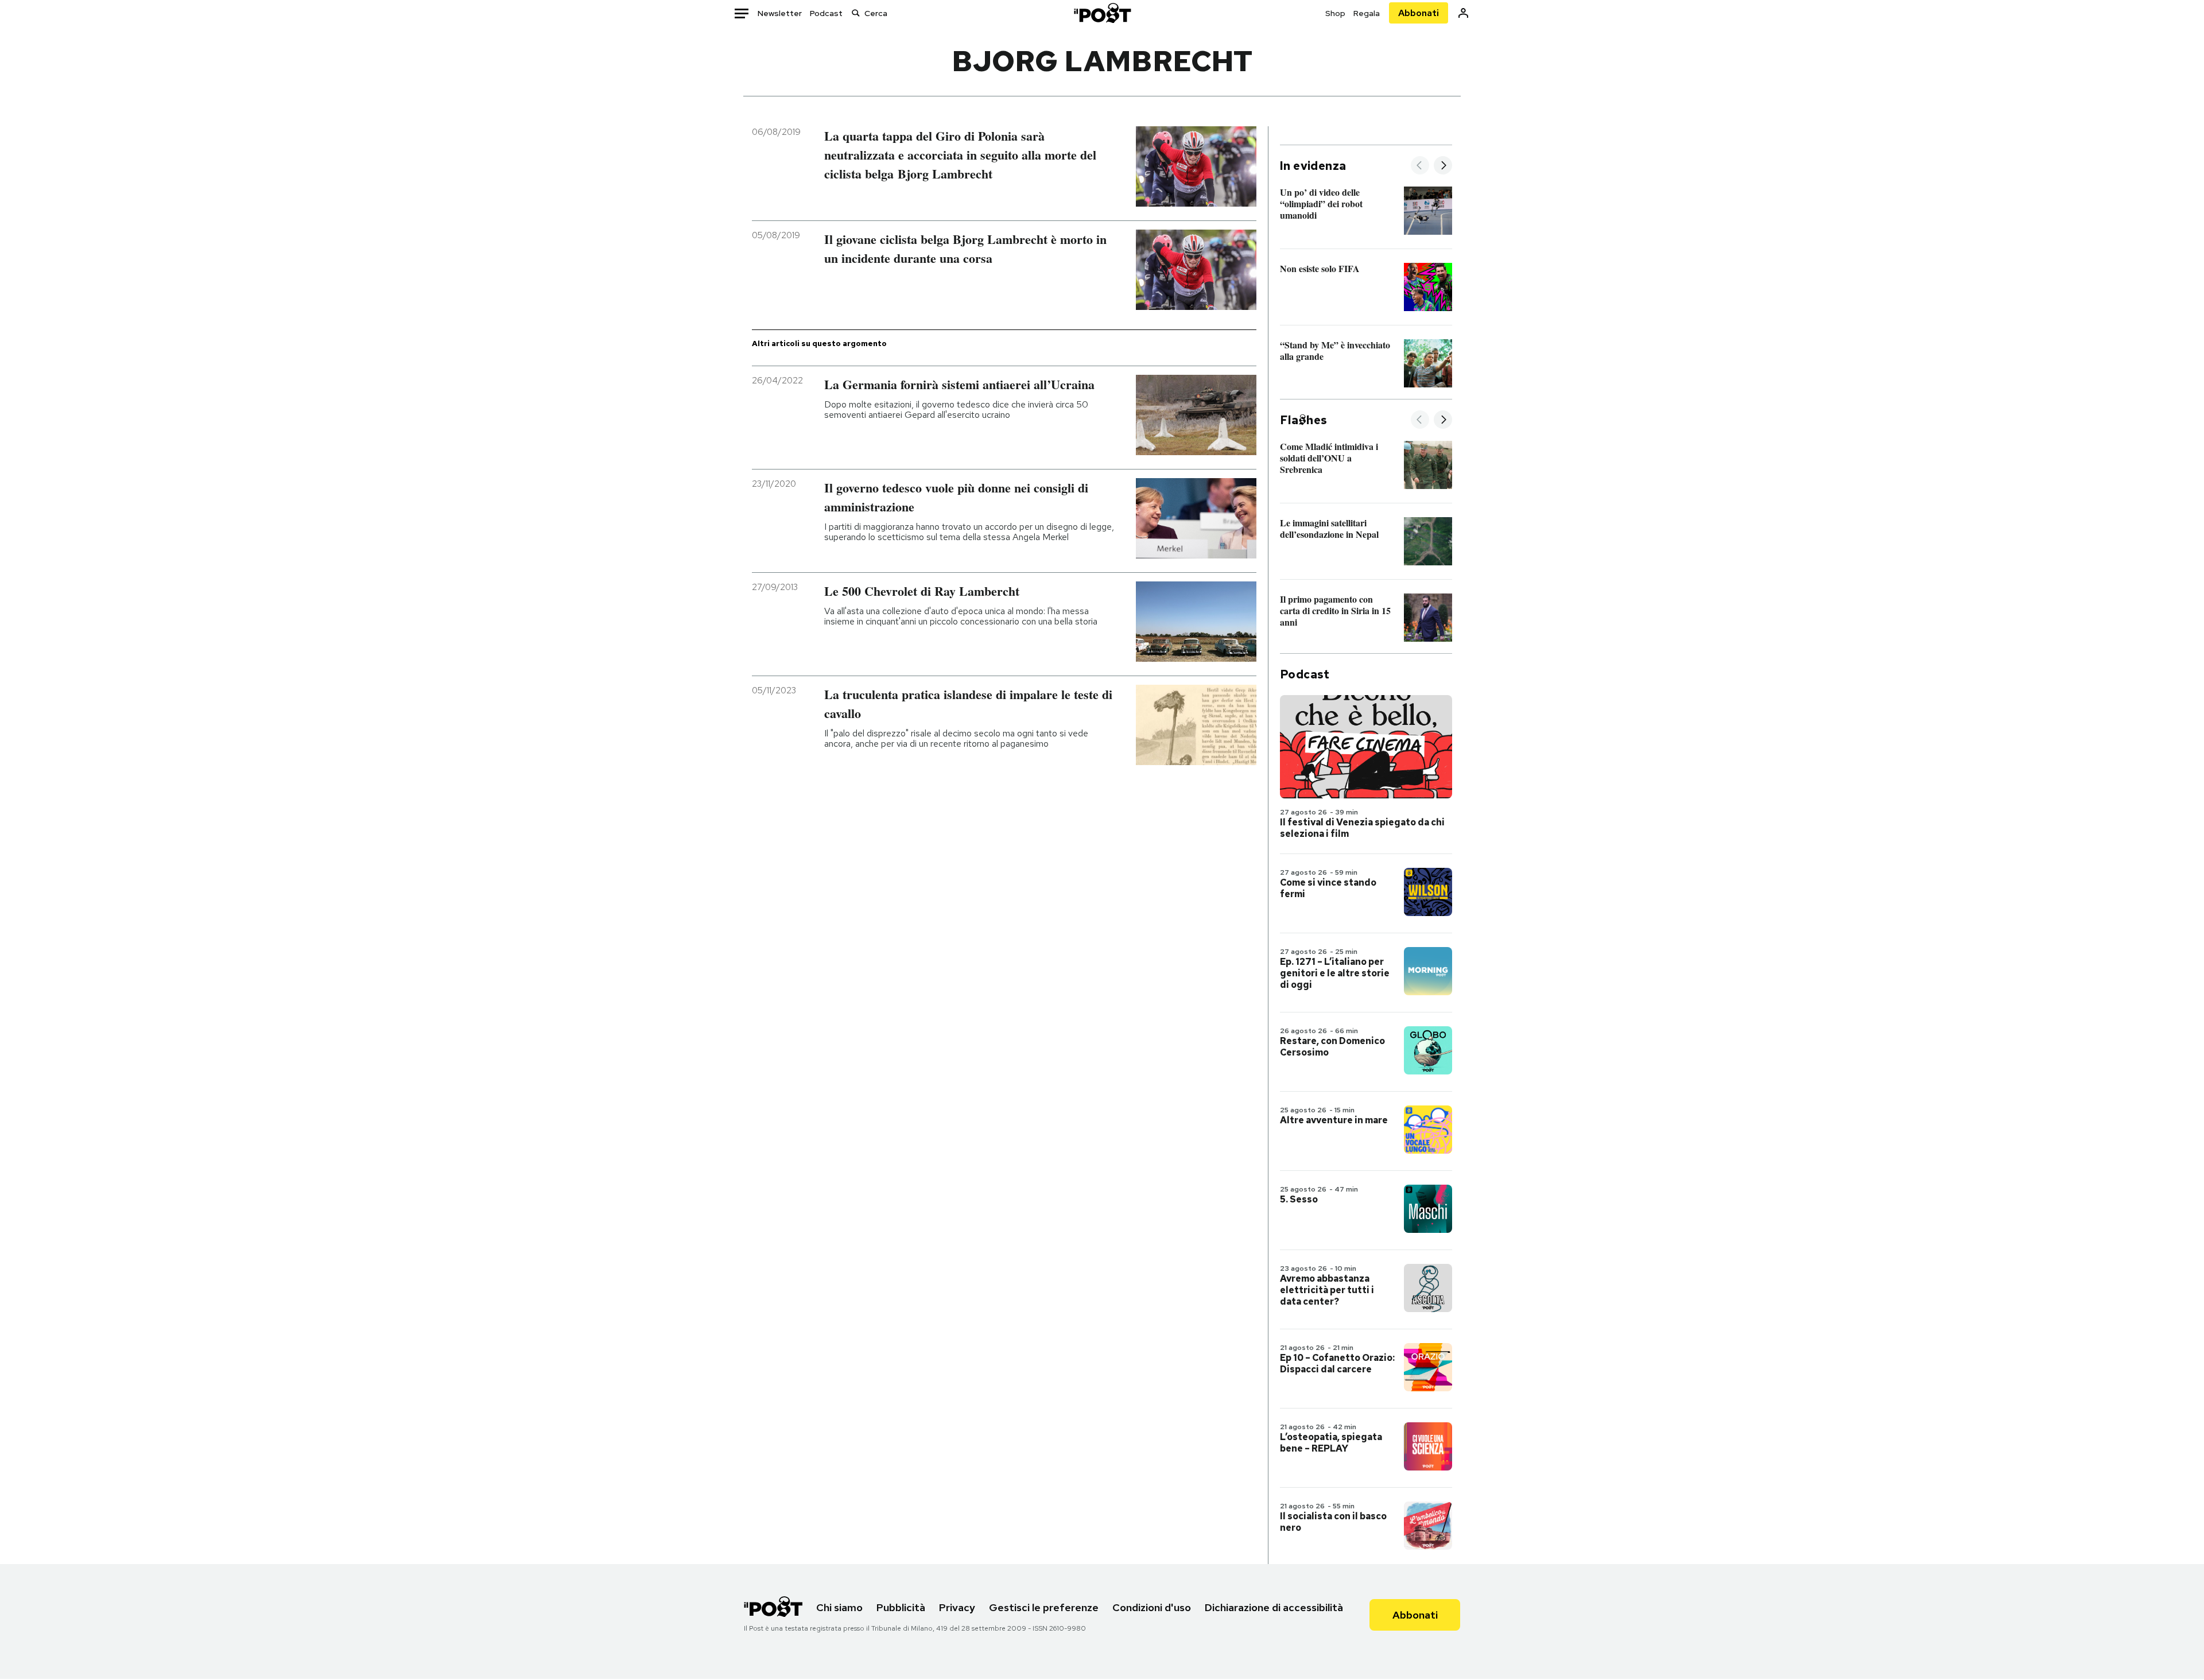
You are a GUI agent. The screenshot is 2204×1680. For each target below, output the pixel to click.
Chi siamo (839, 1607)
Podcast (826, 13)
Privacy (957, 1607)
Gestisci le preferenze (1044, 1607)
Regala (1367, 13)
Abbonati (1419, 13)
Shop (1335, 13)
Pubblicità (901, 1607)
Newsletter (780, 13)
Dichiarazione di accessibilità (1274, 1607)
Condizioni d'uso (1152, 1607)
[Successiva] (1443, 166)
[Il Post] (1102, 13)
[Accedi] (1463, 13)
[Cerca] (856, 13)
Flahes (1303, 420)
